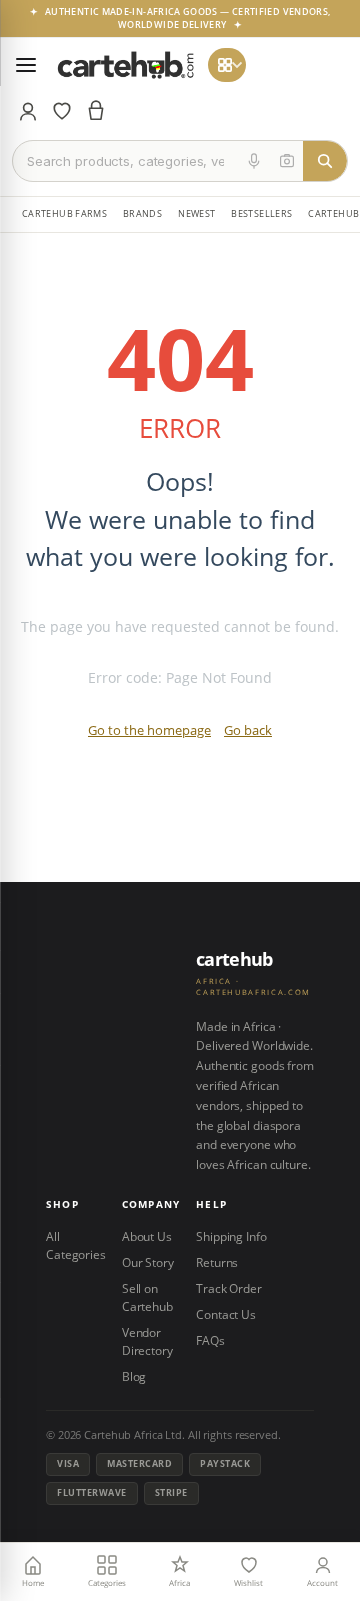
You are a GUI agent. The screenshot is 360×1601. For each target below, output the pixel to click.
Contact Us (226, 1314)
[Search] (325, 161)
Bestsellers (261, 213)
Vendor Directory (147, 1341)
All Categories (76, 1245)
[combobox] (125, 161)
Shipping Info (231, 1236)
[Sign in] (28, 111)
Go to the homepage (149, 730)
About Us (147, 1236)
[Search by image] (287, 161)
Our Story (148, 1262)
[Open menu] (26, 65)
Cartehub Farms (64, 213)
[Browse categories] (227, 65)
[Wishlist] (62, 111)
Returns (217, 1262)
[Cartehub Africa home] (126, 65)
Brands (142, 213)
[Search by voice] (254, 161)
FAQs (210, 1340)
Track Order (229, 1288)
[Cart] (96, 111)
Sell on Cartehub (147, 1297)
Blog (134, 1376)
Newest (196, 213)
